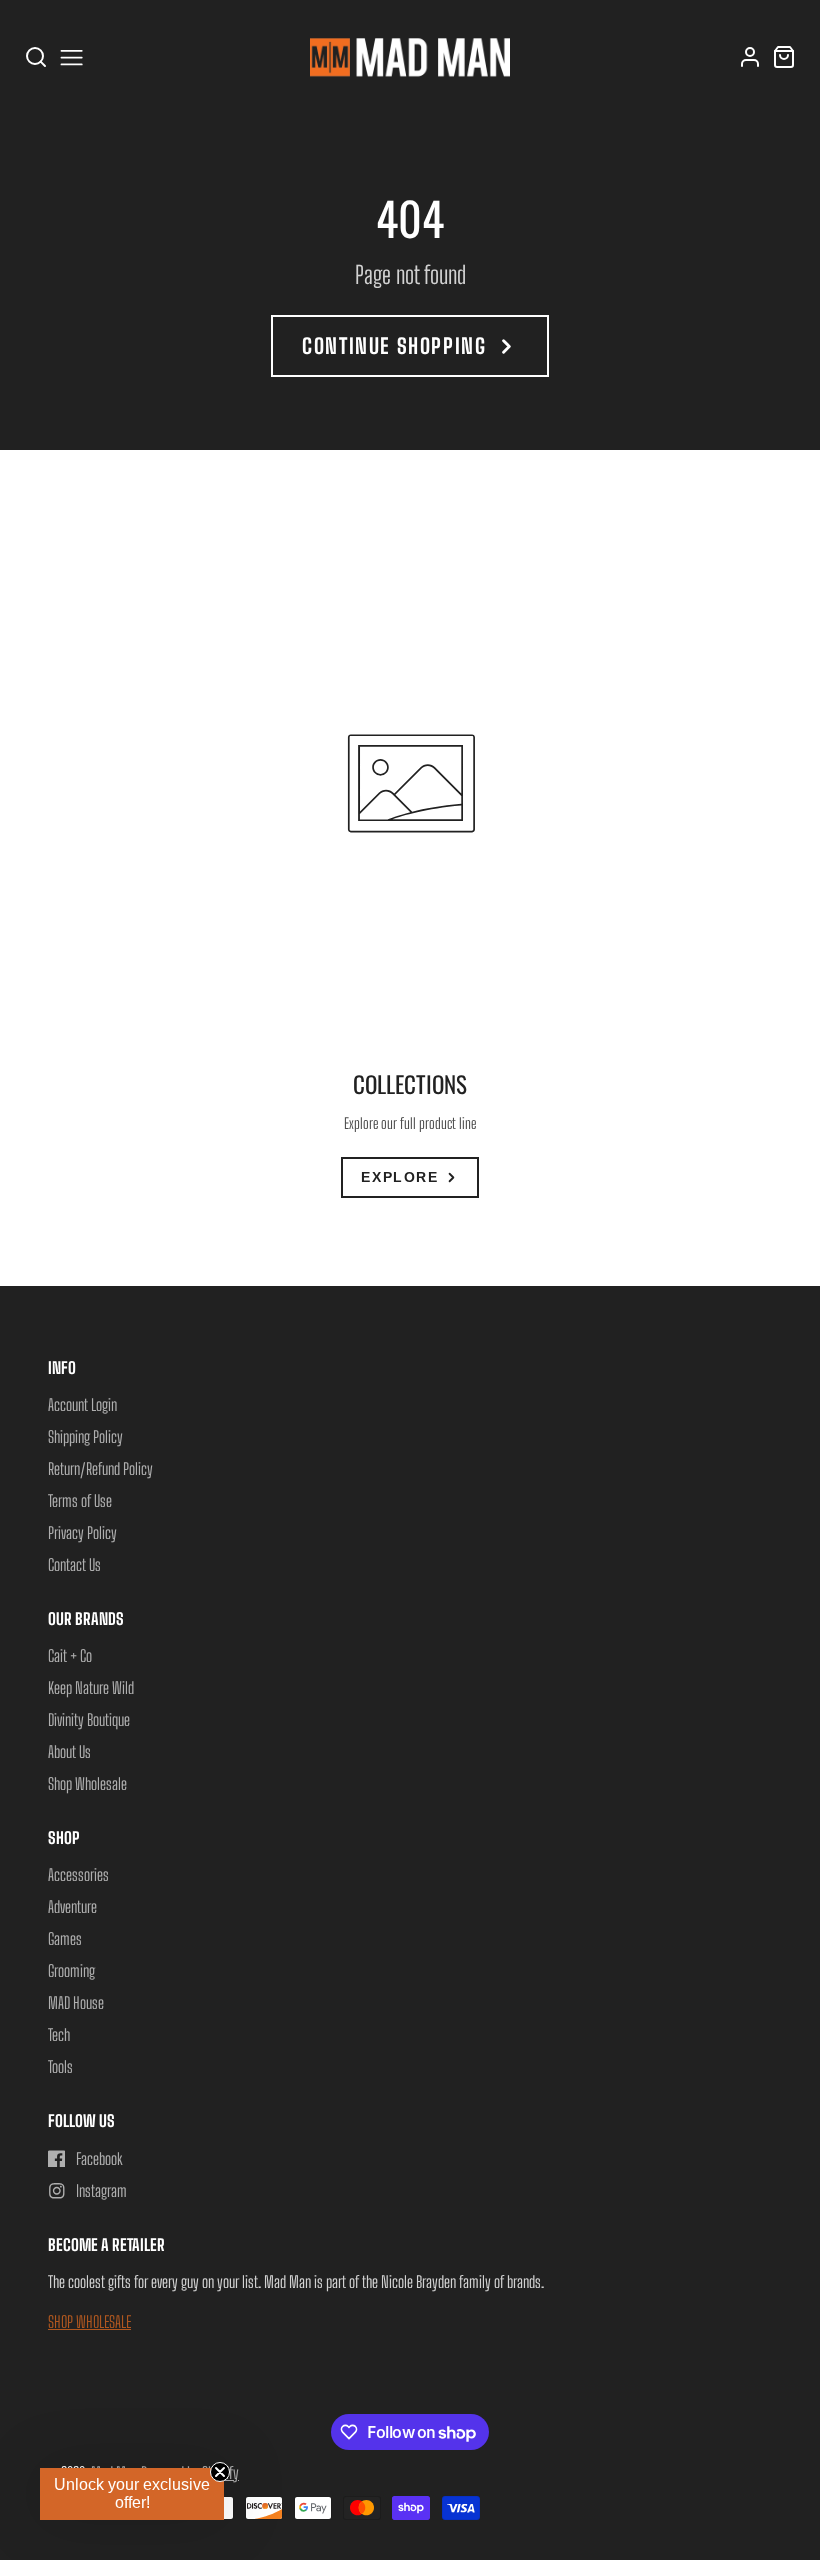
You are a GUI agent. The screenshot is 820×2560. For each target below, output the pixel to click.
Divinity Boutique (89, 1719)
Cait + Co (70, 1655)
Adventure (72, 1906)
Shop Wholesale (87, 1783)
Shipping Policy (85, 1436)
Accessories (78, 1874)
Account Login (82, 1404)
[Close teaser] (220, 2472)
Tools (60, 2066)
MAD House (76, 2002)
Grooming (71, 1970)
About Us (69, 1751)
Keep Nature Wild (91, 1687)
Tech (59, 2034)
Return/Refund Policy (100, 1468)
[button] (132, 2494)
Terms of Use (80, 1500)
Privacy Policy (82, 1532)
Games (65, 1938)
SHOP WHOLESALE (89, 2321)
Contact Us (74, 1564)
